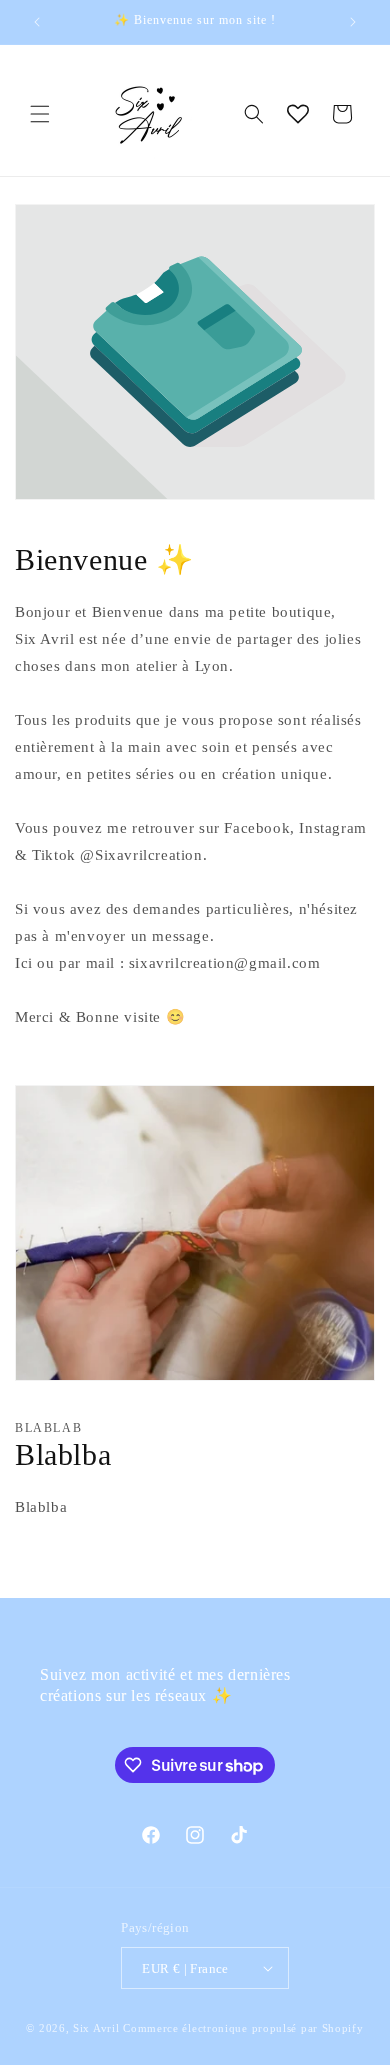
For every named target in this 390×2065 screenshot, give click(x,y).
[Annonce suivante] (353, 22)
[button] (40, 114)
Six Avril (96, 2028)
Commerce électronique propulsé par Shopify (243, 2028)
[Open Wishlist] (298, 114)
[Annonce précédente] (37, 22)
